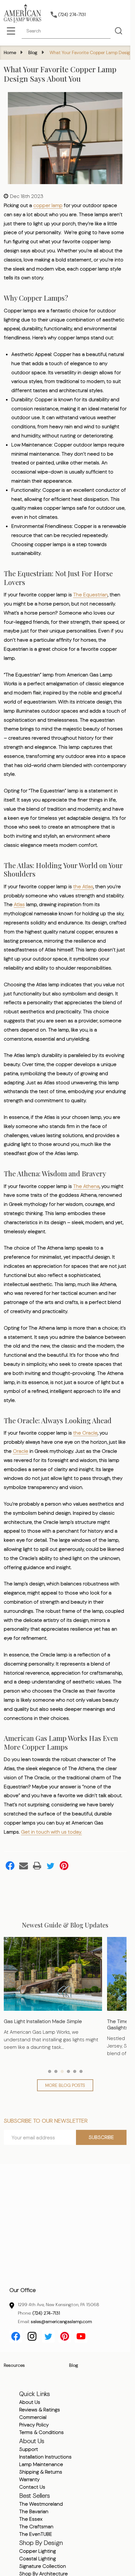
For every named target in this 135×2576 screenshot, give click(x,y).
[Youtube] (81, 2336)
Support (29, 2449)
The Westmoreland (41, 2504)
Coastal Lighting (38, 2559)
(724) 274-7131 (46, 2313)
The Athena (86, 1186)
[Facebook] (10, 1866)
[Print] (37, 1866)
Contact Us (32, 2487)
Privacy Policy (34, 2425)
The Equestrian (90, 595)
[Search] (118, 31)
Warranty (29, 2479)
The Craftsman (36, 2527)
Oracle (21, 1451)
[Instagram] (32, 2336)
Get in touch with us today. (51, 1832)
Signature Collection (43, 2566)
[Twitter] (51, 1866)
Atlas (19, 904)
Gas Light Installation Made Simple (43, 2021)
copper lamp (48, 205)
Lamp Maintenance (41, 2464)
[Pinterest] (64, 1866)
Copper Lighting (38, 2551)
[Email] (24, 1866)
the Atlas (83, 886)
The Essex (31, 2519)
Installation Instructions (45, 2457)
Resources (14, 2365)
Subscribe (101, 2137)
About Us (30, 2402)
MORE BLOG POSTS (65, 2085)
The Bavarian (34, 2511)
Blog (74, 2365)
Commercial (33, 2417)
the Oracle (85, 1433)
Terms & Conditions (41, 2432)
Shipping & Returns (41, 2472)
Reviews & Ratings (40, 2410)
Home (10, 52)
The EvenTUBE (36, 2534)
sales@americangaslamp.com (61, 2322)
